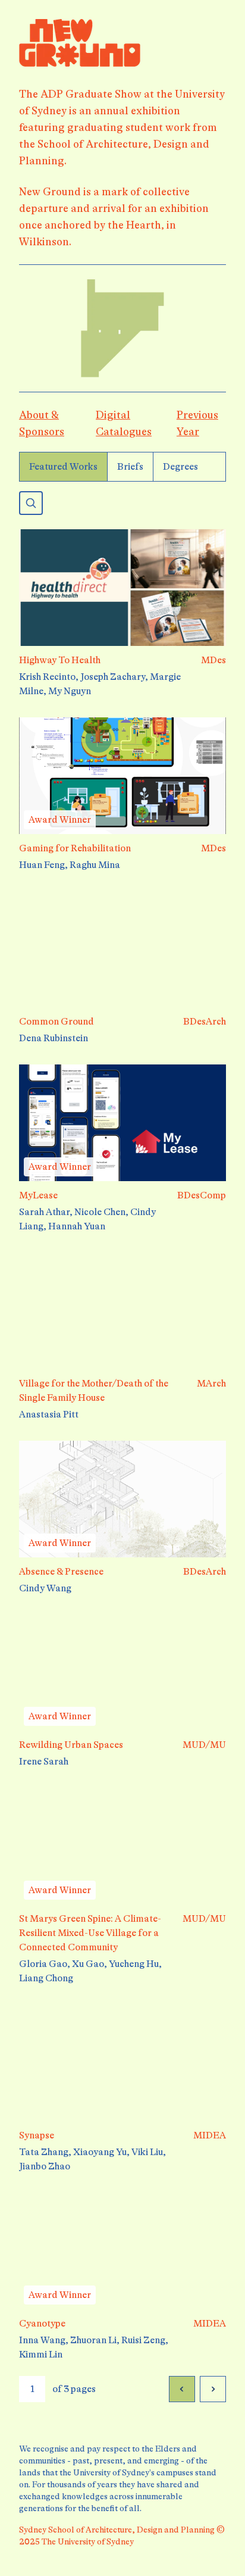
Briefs (130, 467)
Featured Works (63, 467)
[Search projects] (31, 503)
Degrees (180, 467)
